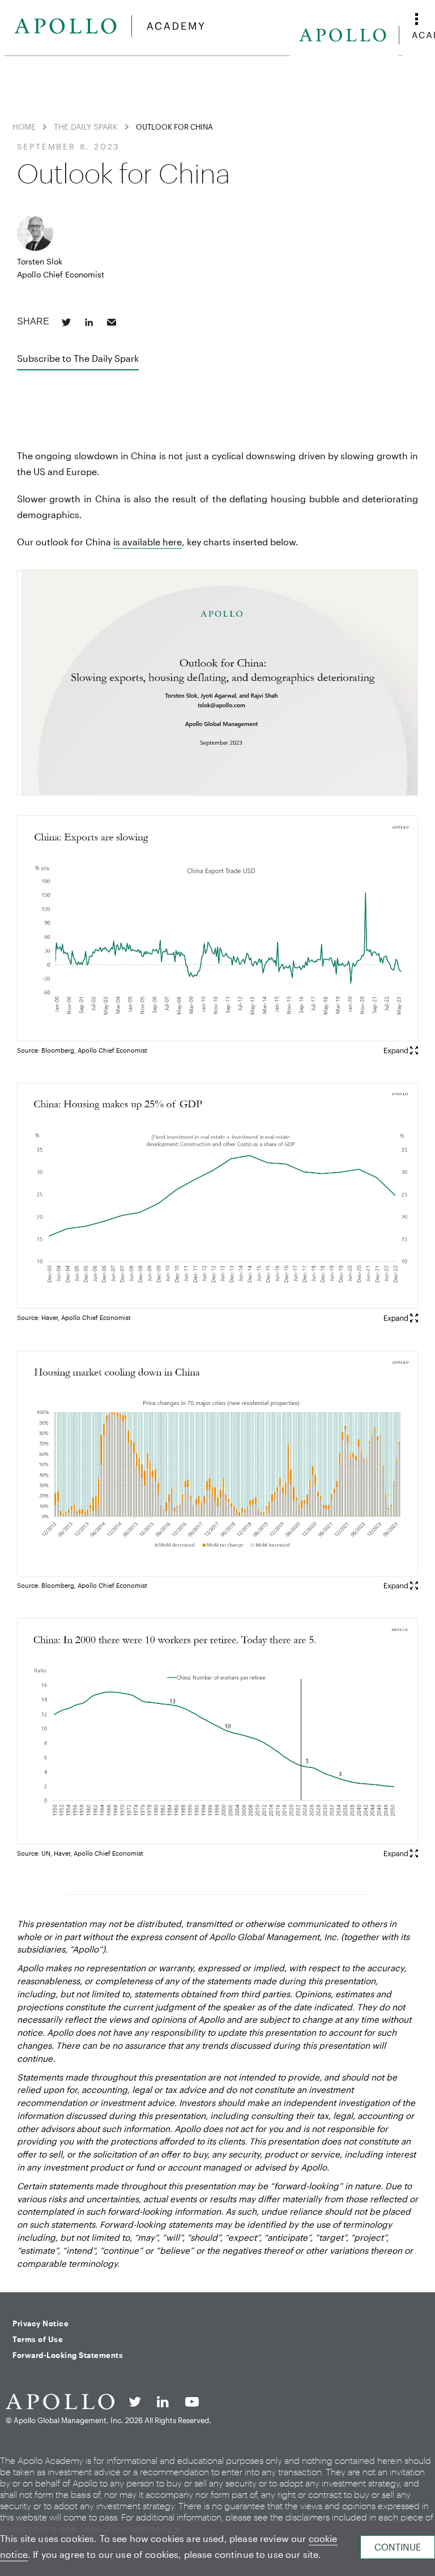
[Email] (112, 322)
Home (24, 127)
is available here (148, 542)
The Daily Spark (86, 127)
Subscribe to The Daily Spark (78, 358)
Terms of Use (38, 2339)
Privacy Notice (40, 2323)
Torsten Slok (40, 261)
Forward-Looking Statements (68, 2355)
